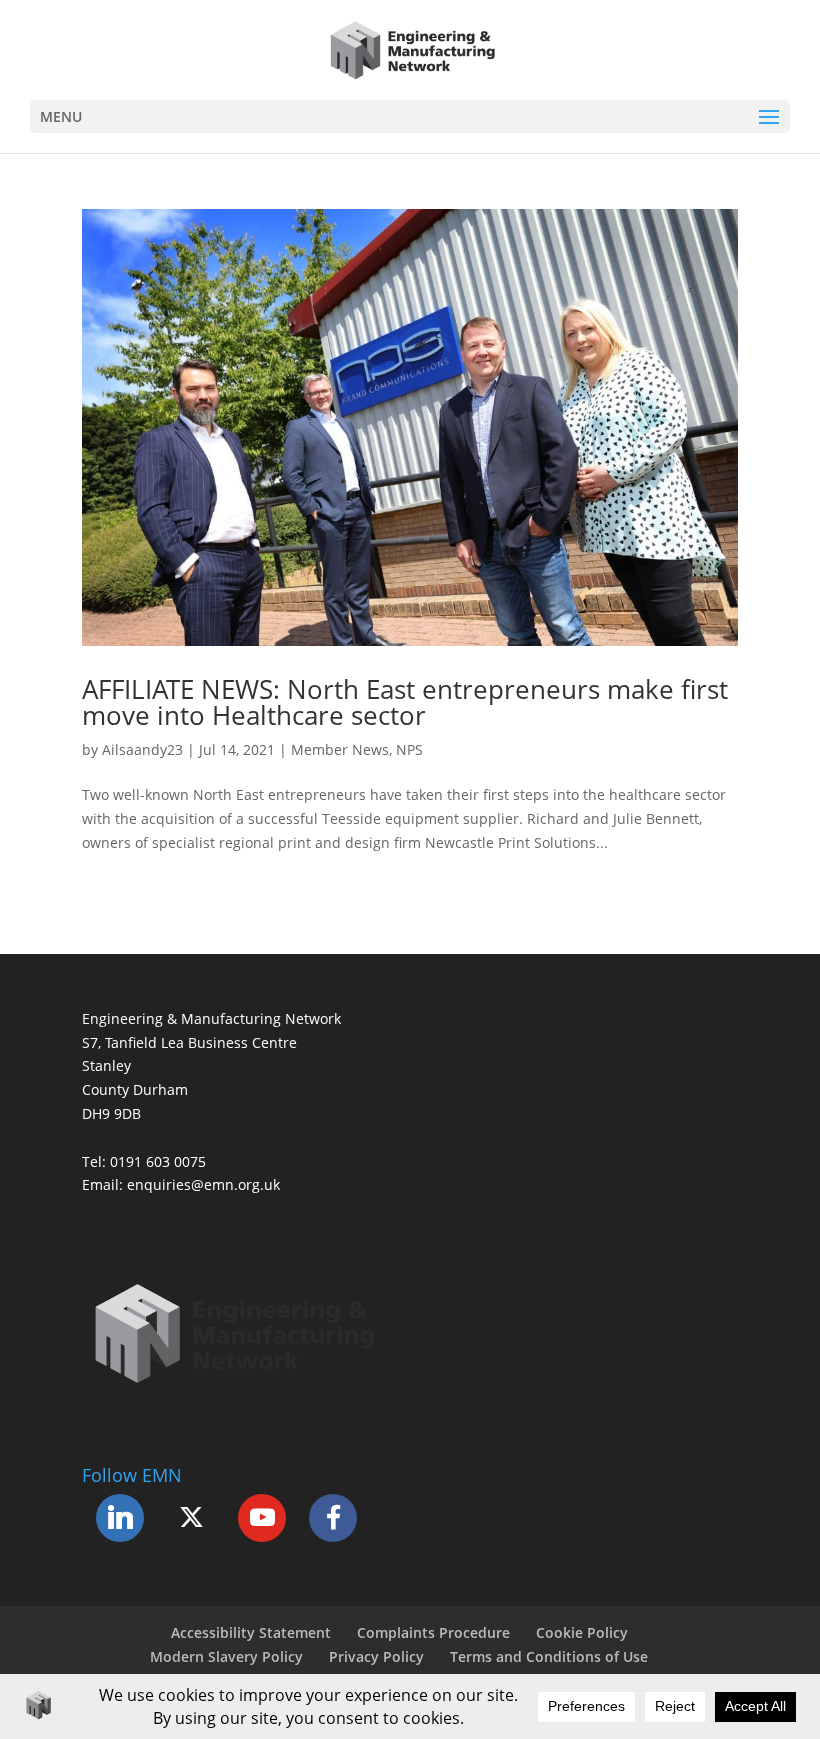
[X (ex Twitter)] (191, 1518)
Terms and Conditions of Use (549, 1656)
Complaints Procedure (433, 1632)
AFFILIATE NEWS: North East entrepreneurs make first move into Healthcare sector (405, 702)
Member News (340, 749)
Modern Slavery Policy (226, 1656)
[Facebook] (333, 1518)
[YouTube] (262, 1518)
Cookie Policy (582, 1632)
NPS (409, 749)
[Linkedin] (120, 1518)
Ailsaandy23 (142, 749)
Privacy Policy (376, 1656)
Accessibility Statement (251, 1632)
